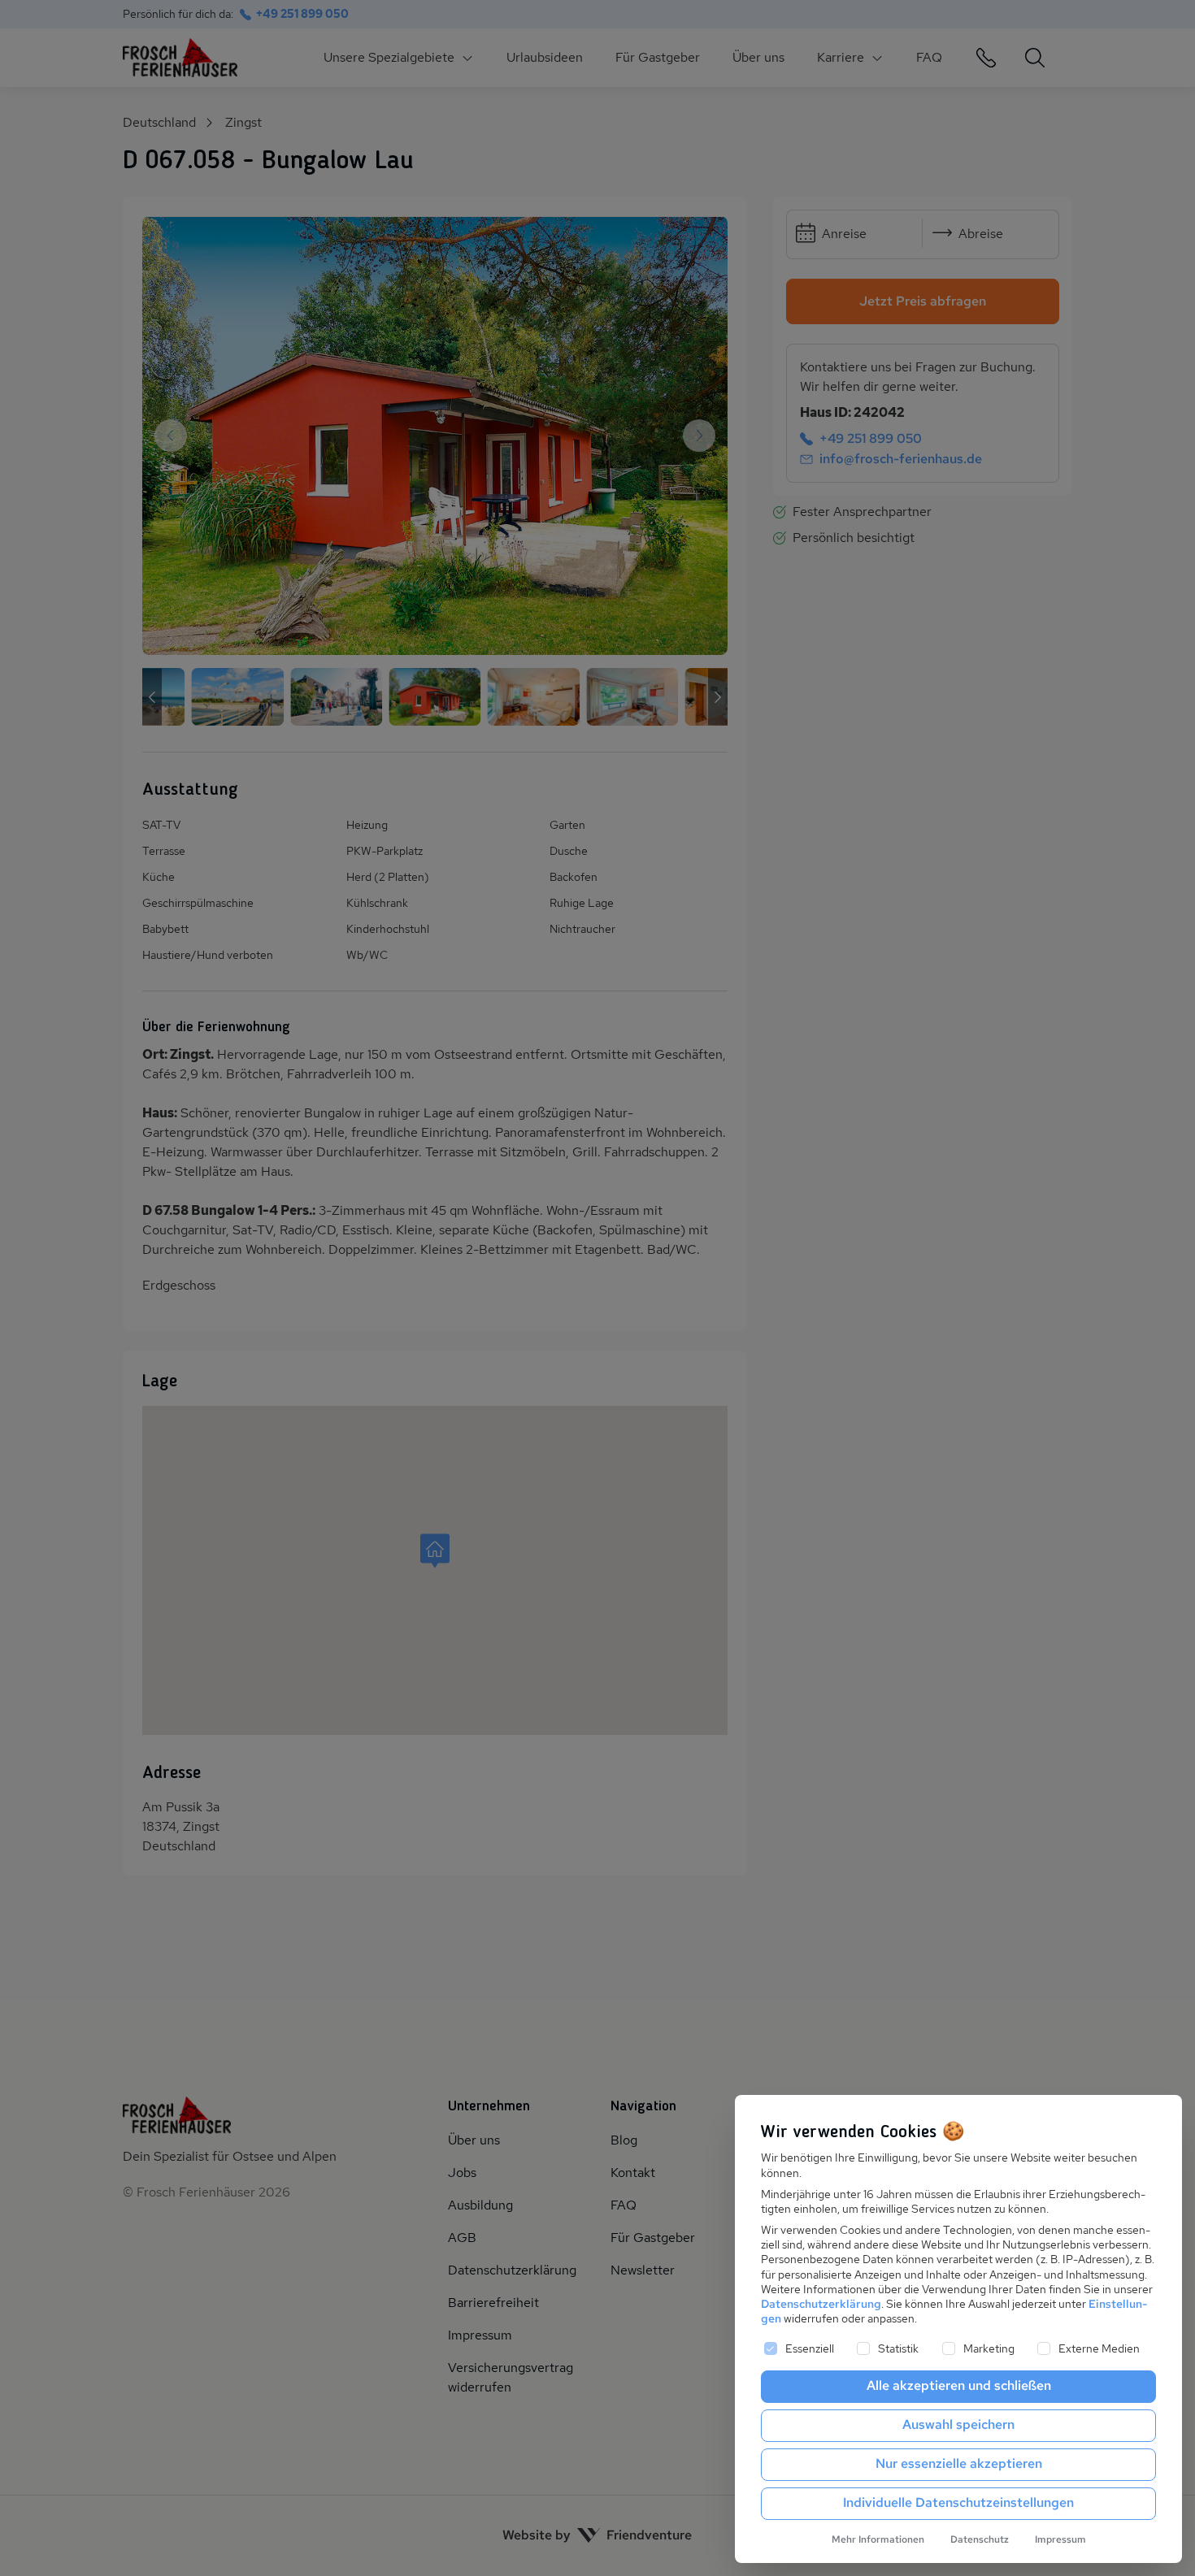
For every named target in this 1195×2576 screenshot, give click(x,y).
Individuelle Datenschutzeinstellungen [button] (958, 2502)
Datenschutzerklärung (821, 2304)
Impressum (1060, 2539)
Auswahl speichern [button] (958, 2424)
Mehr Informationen (878, 2539)
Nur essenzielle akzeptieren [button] (959, 2463)
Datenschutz (980, 2539)
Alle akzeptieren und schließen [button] (959, 2385)
